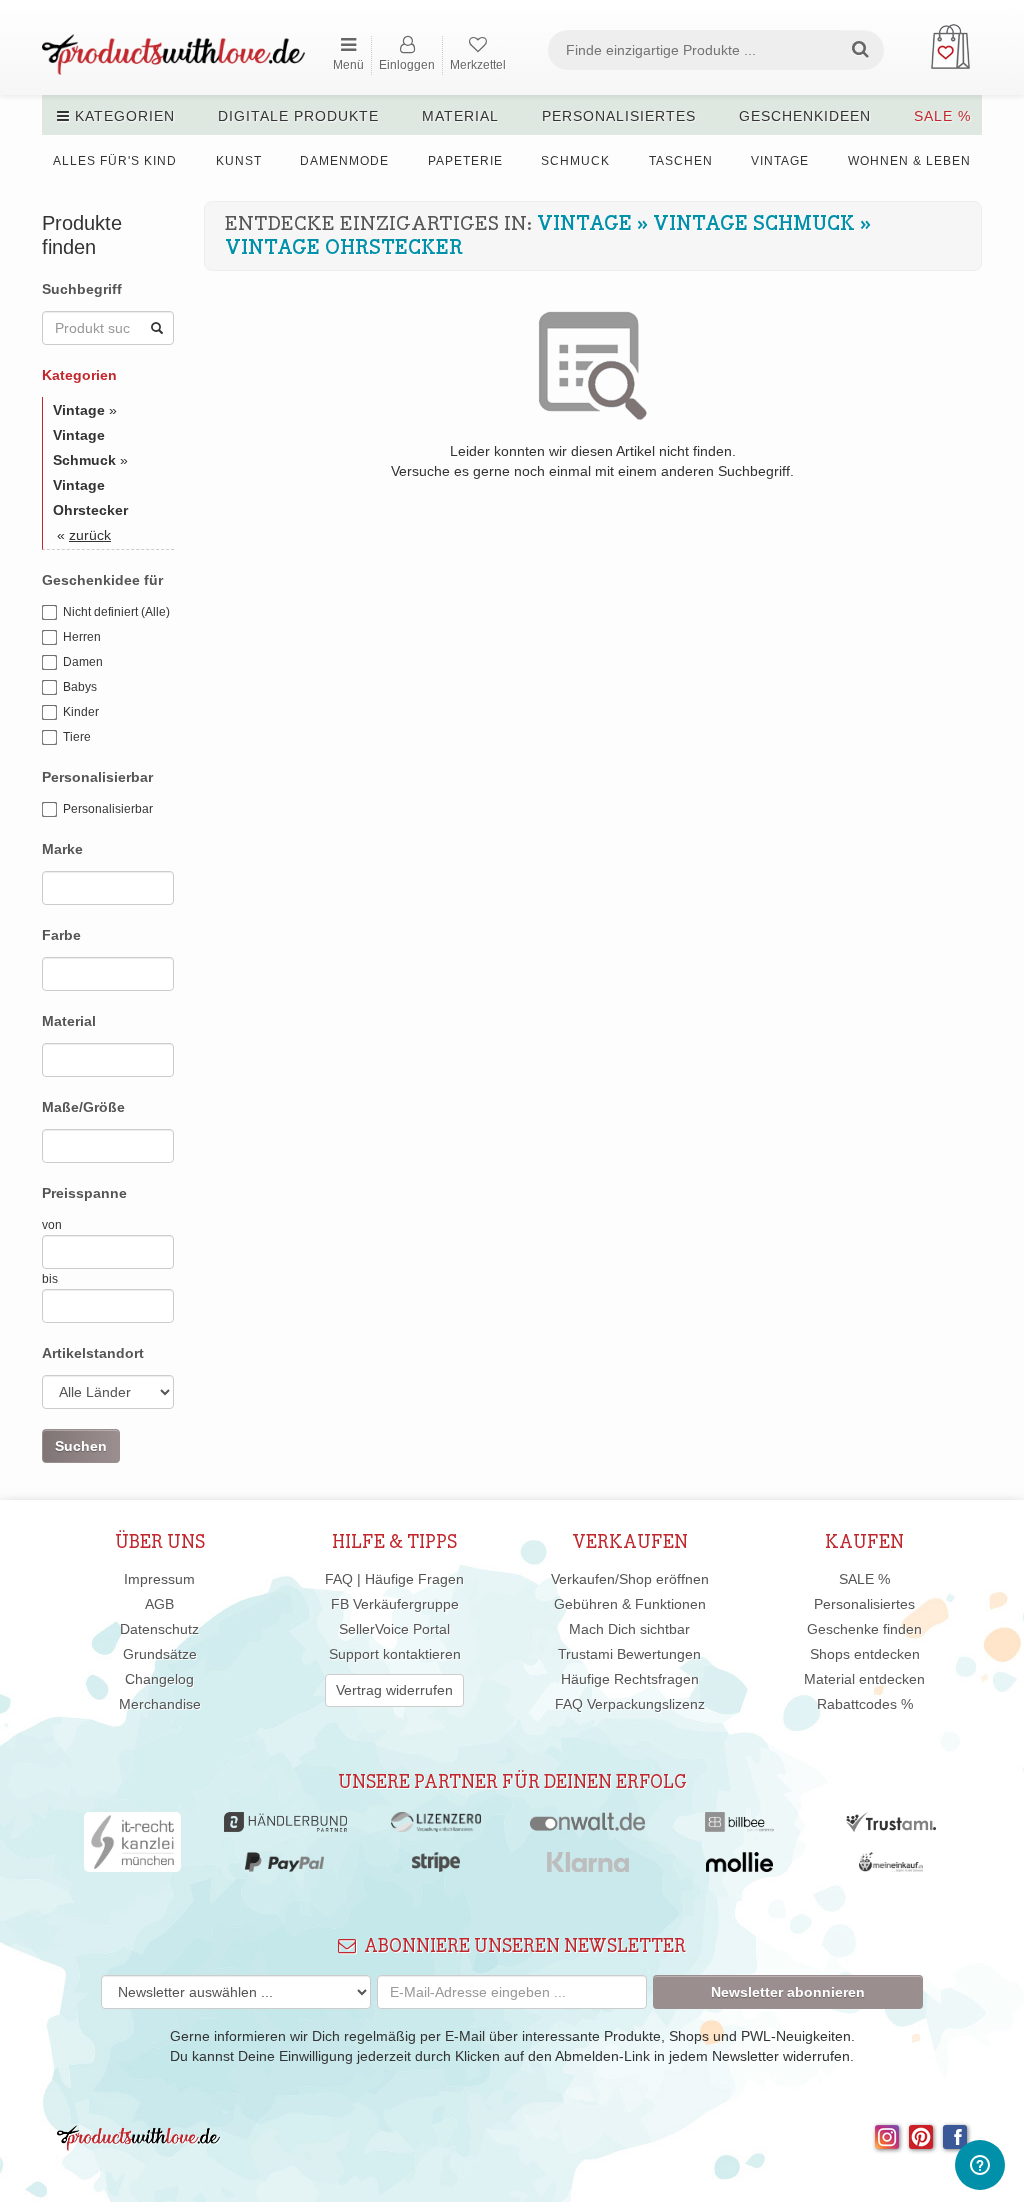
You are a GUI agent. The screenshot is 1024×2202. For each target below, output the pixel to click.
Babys (80, 687)
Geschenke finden (864, 1629)
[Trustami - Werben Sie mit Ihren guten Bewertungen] (891, 1827)
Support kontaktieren (395, 1654)
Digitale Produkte (298, 116)
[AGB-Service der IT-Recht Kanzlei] (132, 1847)
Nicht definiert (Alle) (116, 612)
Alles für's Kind (115, 161)
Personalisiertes (619, 116)
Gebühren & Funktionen (630, 1604)
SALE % (942, 116)
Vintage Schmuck (754, 224)
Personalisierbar (108, 809)
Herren (82, 637)
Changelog (159, 1679)
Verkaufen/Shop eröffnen (630, 1579)
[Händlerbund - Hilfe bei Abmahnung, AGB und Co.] (285, 1827)
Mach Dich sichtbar (629, 1629)
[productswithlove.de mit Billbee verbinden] (739, 1827)
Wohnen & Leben (909, 161)
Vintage (780, 161)
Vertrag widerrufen (394, 1690)
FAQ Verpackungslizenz (630, 1704)
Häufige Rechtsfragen (630, 1679)
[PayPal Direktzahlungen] (284, 1867)
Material (460, 116)
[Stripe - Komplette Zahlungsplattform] (436, 1867)
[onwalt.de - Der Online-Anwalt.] (587, 1827)
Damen (83, 662)
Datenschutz (159, 1629)
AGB (159, 1604)
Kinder (81, 712)
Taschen (681, 161)
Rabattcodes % (865, 1704)
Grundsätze (160, 1654)
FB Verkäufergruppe (395, 1604)
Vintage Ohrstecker (344, 248)
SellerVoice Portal (394, 1629)
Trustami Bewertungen (629, 1654)
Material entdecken (864, 1679)
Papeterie (465, 161)
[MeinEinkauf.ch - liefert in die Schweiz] (891, 1867)
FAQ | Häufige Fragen (394, 1579)
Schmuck (575, 161)
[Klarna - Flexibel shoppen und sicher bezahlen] (588, 1867)
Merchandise (160, 1704)
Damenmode (344, 161)
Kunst (239, 161)
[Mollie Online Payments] (740, 1867)
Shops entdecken (865, 1654)
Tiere (77, 737)
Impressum (159, 1579)
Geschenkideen (805, 116)
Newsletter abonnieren (788, 1992)
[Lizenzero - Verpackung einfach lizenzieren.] (436, 1827)
